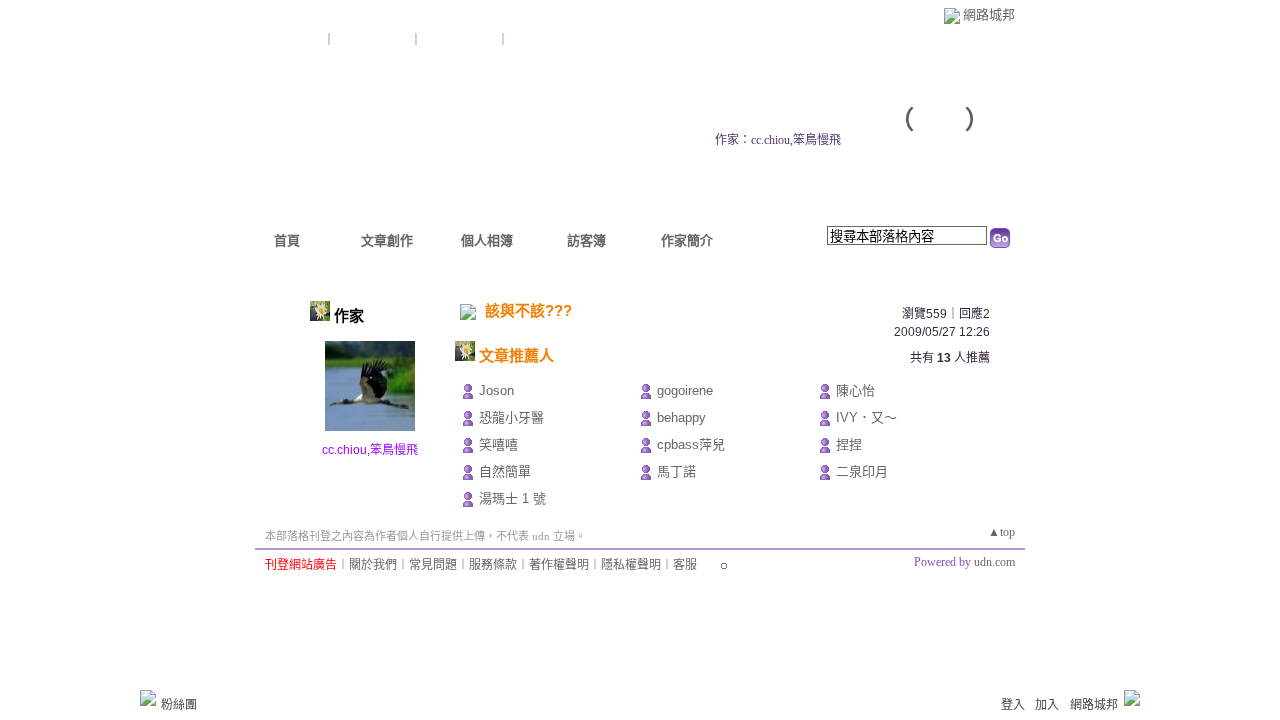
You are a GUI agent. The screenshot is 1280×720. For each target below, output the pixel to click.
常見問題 (433, 565)
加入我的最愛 (461, 40)
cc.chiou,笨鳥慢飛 (370, 450)
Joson (496, 390)
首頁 (287, 240)
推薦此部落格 (374, 40)
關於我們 (373, 565)
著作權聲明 (559, 565)
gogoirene (685, 390)
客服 (685, 565)
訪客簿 (586, 240)
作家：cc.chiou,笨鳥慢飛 (778, 140)
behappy (681, 417)
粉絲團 (179, 705)
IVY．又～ (866, 417)
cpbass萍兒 (691, 444)
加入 (1047, 705)
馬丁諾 (676, 471)
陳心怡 (855, 390)
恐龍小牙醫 (511, 417)
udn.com (994, 562)
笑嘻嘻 (498, 444)
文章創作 (387, 240)
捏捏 (849, 444)
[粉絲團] (148, 698)
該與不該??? (528, 310)
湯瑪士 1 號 (512, 498)
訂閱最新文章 (545, 40)
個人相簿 (487, 240)
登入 (1013, 705)
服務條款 (493, 565)
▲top (1001, 532)
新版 (940, 120)
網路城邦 (989, 14)
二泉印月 (862, 471)
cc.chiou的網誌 (796, 120)
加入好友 (299, 40)
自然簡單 (505, 471)
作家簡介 (687, 240)
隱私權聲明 (631, 565)
